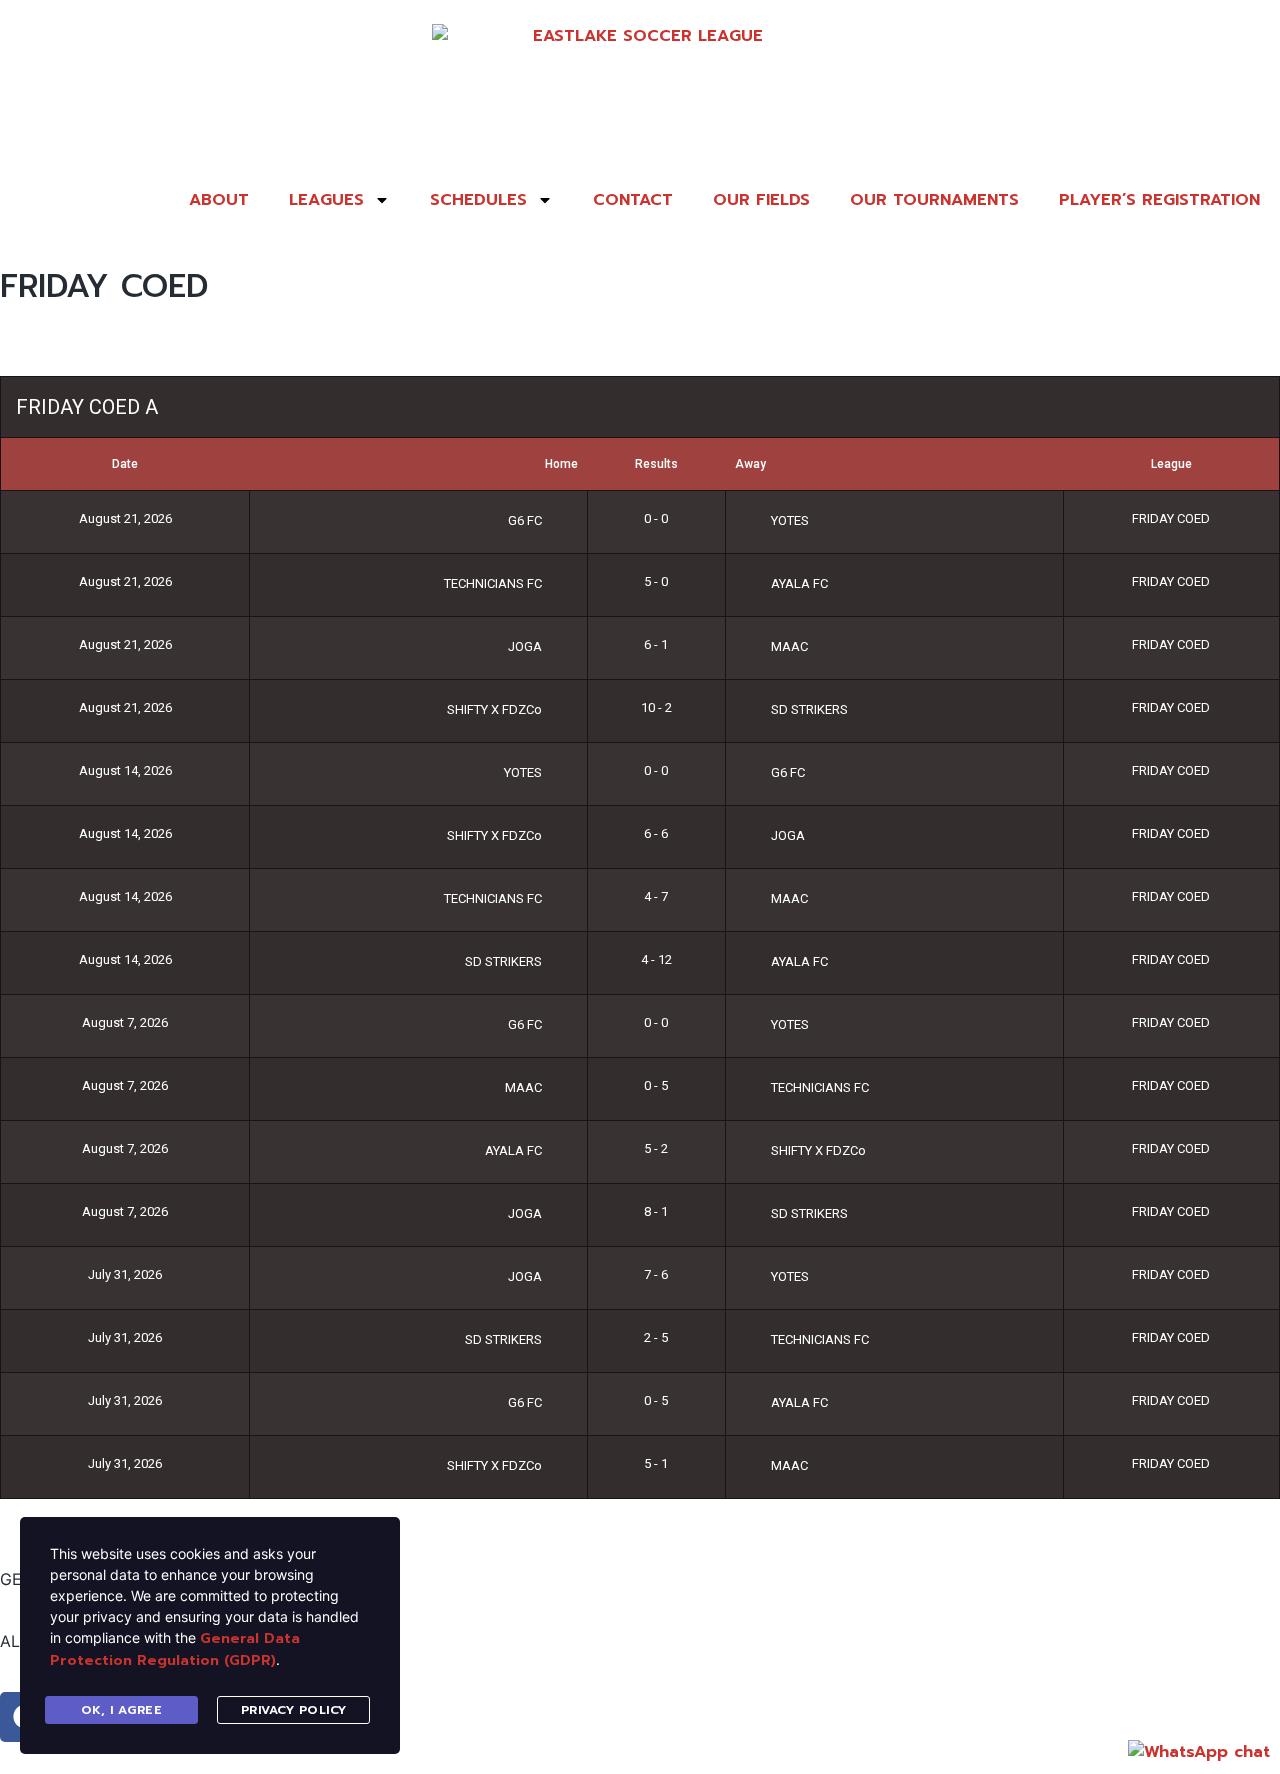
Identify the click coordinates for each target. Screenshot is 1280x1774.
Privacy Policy (294, 1710)
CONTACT (633, 200)
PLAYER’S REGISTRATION (1159, 200)
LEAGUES (326, 200)
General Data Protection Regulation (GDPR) (175, 1649)
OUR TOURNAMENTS (934, 200)
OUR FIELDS (761, 200)
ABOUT (219, 200)
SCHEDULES (478, 200)
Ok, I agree (122, 1710)
